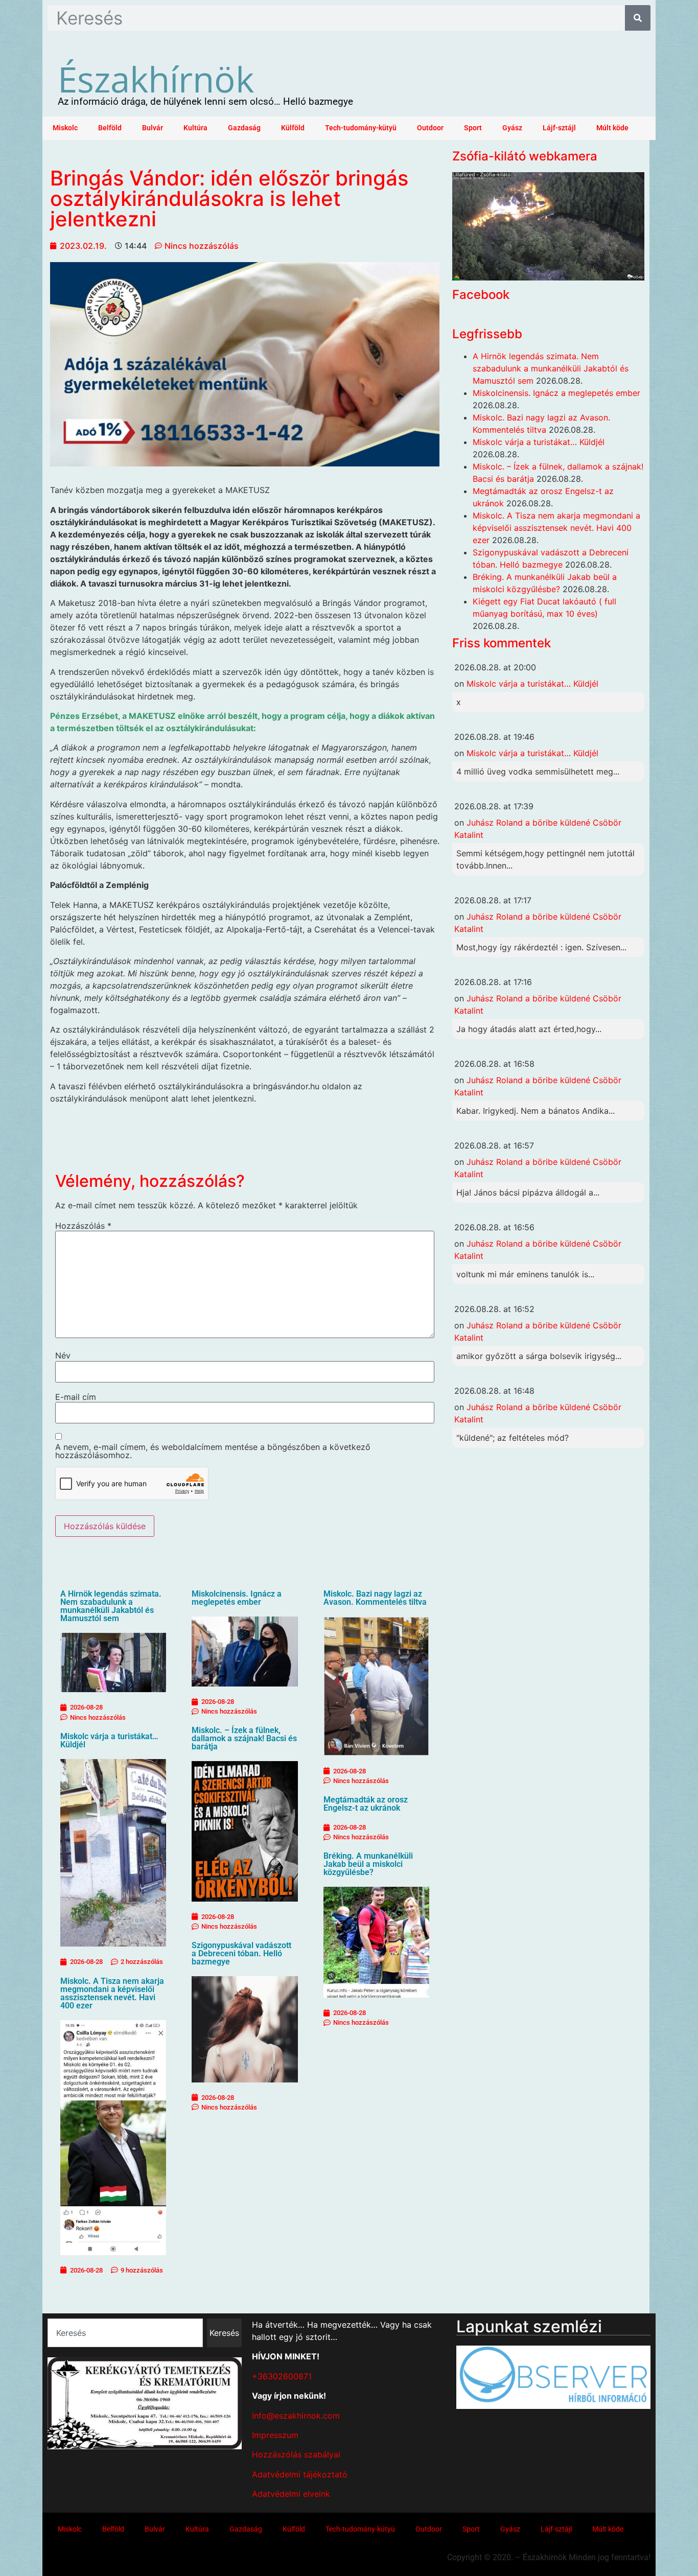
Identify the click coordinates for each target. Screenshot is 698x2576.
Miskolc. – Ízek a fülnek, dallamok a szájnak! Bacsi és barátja (244, 1738)
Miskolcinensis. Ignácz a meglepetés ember (237, 1598)
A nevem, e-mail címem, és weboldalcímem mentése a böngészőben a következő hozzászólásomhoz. (213, 1451)
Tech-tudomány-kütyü (361, 128)
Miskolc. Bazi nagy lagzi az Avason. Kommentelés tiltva (375, 1598)
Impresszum (275, 2435)
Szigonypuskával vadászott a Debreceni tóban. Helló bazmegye (241, 1953)
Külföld (293, 128)
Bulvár (153, 128)
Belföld (110, 128)
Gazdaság (244, 128)
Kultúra (195, 128)
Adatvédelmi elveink (291, 2494)
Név (63, 1355)
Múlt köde (612, 128)
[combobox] (125, 2333)
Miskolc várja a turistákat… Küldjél (109, 1740)
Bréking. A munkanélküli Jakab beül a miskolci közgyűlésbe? (368, 1864)
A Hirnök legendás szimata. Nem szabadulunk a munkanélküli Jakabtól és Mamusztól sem (111, 1606)
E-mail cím (76, 1397)
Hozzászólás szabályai (296, 2454)
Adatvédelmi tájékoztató (300, 2474)
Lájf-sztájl (559, 128)
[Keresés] (638, 18)
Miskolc (65, 128)
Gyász (512, 128)
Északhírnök (156, 79)
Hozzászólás (83, 1226)
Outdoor (430, 128)
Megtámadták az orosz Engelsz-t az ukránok (366, 1804)
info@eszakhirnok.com (296, 2416)
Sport (473, 128)
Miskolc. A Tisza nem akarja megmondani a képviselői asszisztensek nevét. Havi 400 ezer (112, 1993)
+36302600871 (282, 2376)
